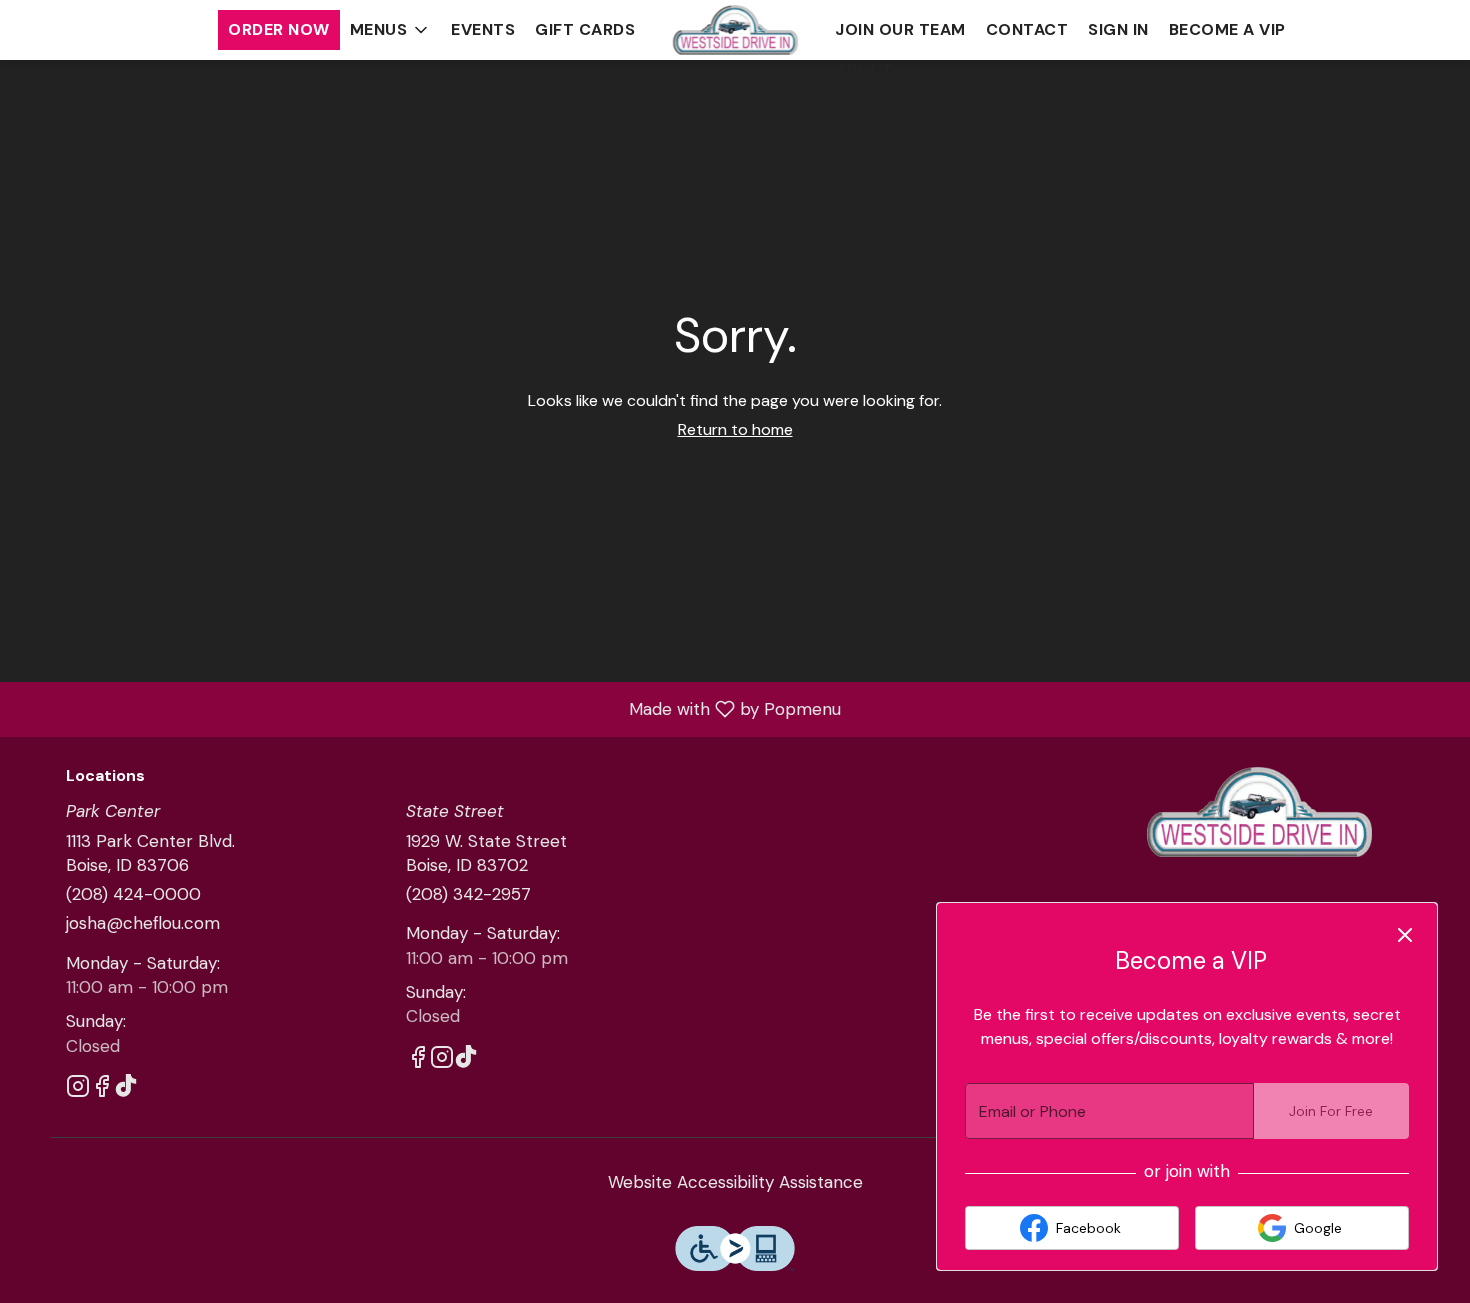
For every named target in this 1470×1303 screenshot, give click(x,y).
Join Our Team (900, 29)
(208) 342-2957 (468, 894)
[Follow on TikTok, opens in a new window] (126, 1089)
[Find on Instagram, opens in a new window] (78, 1089)
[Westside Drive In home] (735, 30)
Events (483, 29)
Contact (1027, 29)
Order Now (279, 29)
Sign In (1118, 29)
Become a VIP (1227, 29)
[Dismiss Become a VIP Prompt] (1405, 935)
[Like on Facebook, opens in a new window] (102, 1089)
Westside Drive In (1260, 812)
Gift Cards (585, 29)
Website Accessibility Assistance (735, 1182)
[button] (391, 30)
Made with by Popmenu (428, 708)
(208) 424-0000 (133, 894)
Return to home (735, 429)
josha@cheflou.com (143, 923)
